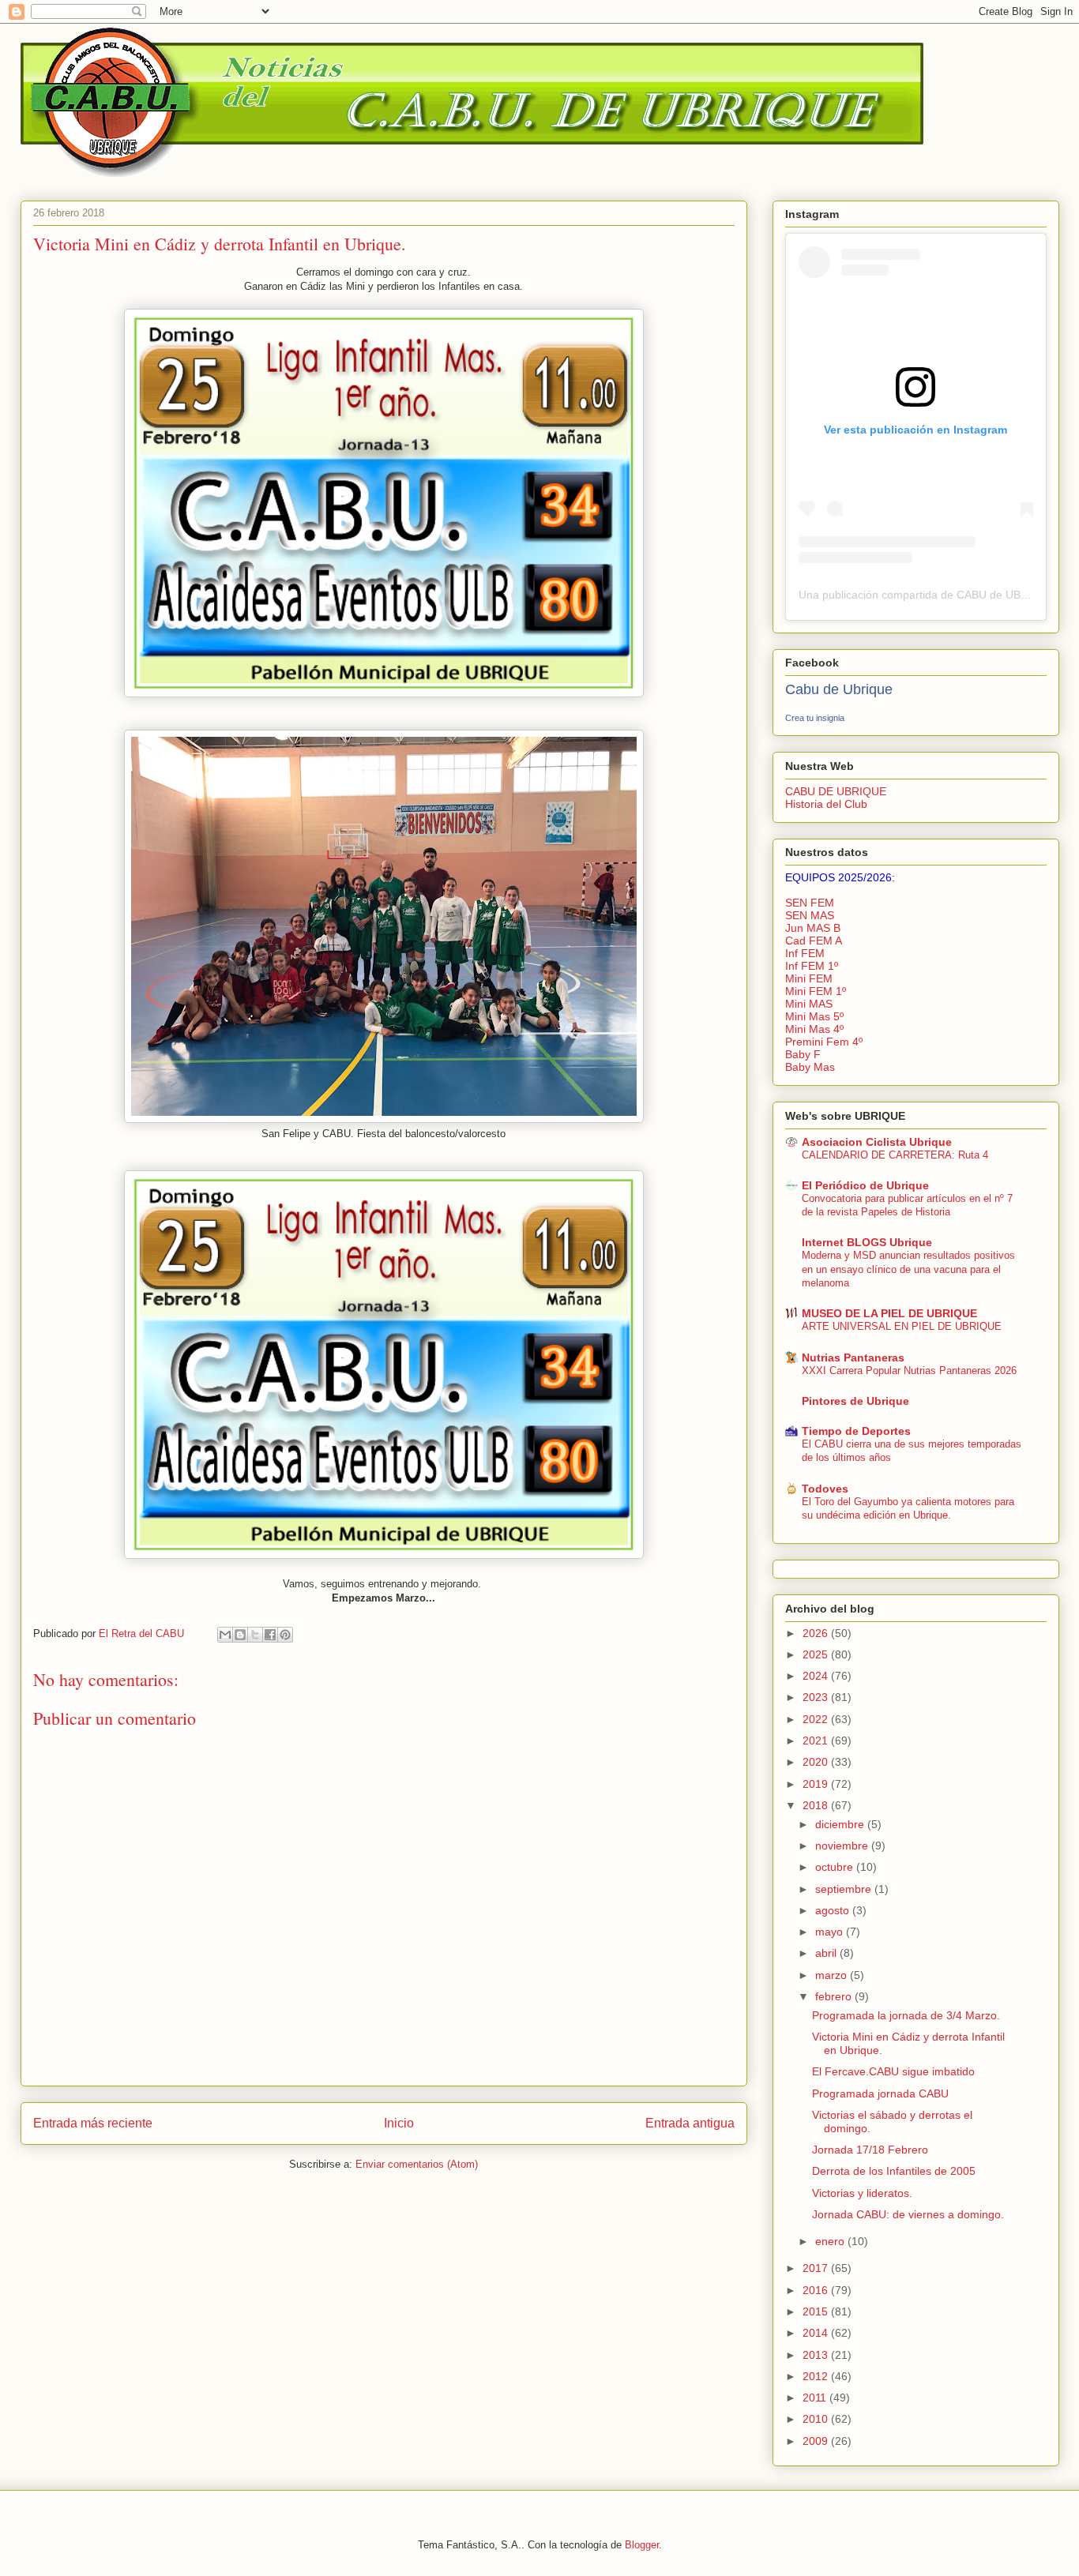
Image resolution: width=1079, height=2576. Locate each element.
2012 (817, 2376)
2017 (817, 2268)
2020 (817, 1762)
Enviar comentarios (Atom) (417, 2164)
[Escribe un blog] (240, 1635)
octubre (836, 1867)
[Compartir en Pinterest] (285, 1635)
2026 (817, 1633)
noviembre (843, 1846)
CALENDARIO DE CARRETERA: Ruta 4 (895, 1155)
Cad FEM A (814, 941)
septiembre (845, 1889)
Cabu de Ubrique (839, 689)
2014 (817, 2333)
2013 (817, 2355)
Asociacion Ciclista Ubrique (877, 1142)
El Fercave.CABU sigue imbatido (893, 2071)
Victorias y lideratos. (862, 2193)
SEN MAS (810, 915)
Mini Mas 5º (814, 1016)
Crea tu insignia (815, 718)
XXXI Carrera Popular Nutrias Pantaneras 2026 (909, 1371)
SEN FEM (810, 903)
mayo (831, 1932)
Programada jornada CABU (880, 2093)
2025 (817, 1654)
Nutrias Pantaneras (853, 1357)
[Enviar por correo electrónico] (225, 1635)
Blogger (642, 2545)
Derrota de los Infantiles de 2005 (894, 2171)
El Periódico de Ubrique (865, 1185)
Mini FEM (809, 978)
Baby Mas (810, 1067)
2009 (817, 2441)
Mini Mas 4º (814, 1029)
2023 (817, 1697)
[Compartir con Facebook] (270, 1635)
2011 (816, 2398)
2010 (817, 2419)
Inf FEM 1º (812, 966)
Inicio (399, 2123)
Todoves (825, 1489)
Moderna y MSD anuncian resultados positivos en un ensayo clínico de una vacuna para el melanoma (908, 1269)
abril (827, 1953)
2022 (817, 1719)
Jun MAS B (813, 928)
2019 (817, 1784)
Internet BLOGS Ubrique (867, 1242)
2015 (817, 2311)
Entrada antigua (690, 2123)
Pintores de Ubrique (855, 1401)
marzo (833, 1975)
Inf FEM (805, 953)
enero (831, 2241)
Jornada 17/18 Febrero (870, 2150)
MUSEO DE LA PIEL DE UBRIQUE (889, 1313)
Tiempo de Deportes (856, 1431)
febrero (835, 1996)
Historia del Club (826, 804)
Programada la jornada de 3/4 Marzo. (906, 2015)
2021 (817, 1740)
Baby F (803, 1054)
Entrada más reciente (93, 2123)
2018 (817, 1805)
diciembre (841, 1824)
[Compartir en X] (255, 1635)
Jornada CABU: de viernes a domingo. (908, 2214)
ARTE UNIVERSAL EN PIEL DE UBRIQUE (902, 1326)
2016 (817, 2290)
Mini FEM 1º (816, 991)
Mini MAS (809, 1004)
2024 (817, 1676)
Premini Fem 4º (824, 1042)
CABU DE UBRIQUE (836, 791)
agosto (834, 1910)
